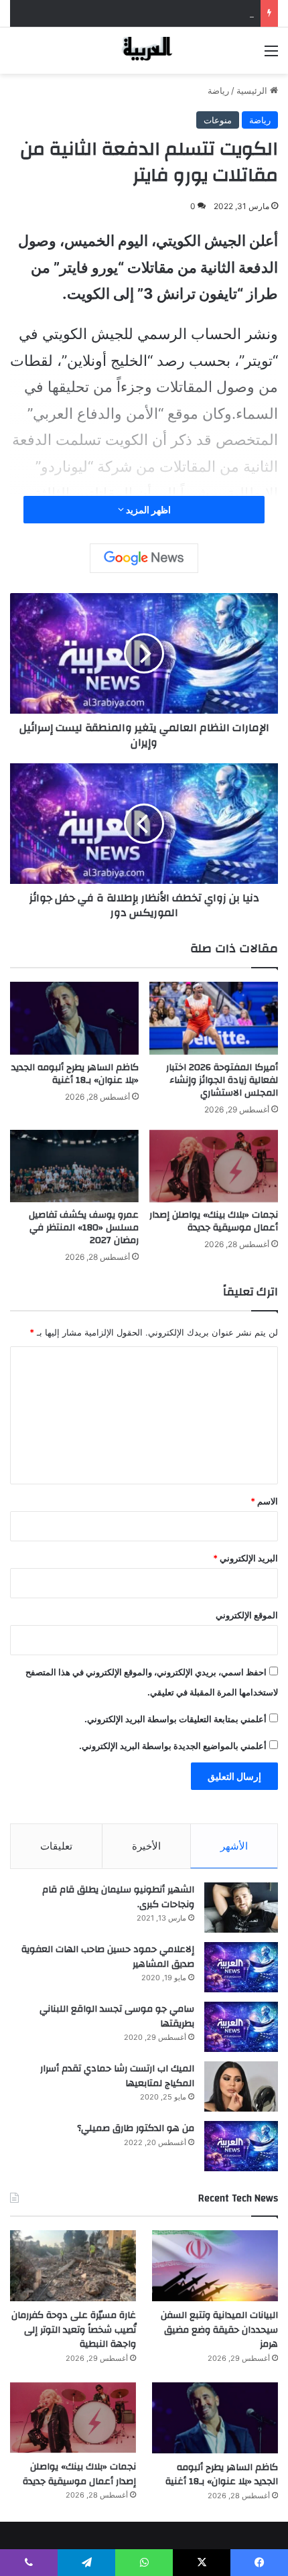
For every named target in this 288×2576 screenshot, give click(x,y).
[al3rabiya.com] (144, 51)
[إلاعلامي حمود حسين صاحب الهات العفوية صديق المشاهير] (241, 1967)
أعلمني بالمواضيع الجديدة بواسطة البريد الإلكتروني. (173, 1746)
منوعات (218, 120)
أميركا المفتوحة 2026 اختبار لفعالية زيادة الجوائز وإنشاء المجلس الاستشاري (222, 1080)
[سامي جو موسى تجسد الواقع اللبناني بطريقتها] (241, 2027)
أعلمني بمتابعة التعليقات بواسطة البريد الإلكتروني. (175, 1719)
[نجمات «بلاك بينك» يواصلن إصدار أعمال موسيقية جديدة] (214, 1166)
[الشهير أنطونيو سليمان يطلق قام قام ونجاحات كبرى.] (241, 1908)
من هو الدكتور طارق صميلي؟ (136, 2128)
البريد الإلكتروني (245, 1558)
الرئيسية (253, 90)
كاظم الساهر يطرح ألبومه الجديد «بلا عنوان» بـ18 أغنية (75, 1074)
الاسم (264, 1501)
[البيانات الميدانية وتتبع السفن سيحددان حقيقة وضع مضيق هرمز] (215, 2266)
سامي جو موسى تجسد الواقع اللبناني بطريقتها (117, 2016)
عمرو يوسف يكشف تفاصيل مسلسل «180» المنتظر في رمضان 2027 (84, 1228)
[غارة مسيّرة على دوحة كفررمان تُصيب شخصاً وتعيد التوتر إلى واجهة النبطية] (73, 2266)
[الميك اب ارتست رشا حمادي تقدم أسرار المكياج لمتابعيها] (241, 2086)
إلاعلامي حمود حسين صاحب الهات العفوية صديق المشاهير (108, 1957)
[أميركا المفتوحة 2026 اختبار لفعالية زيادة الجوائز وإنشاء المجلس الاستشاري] (214, 1018)
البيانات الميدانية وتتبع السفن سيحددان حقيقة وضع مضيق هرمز (137, 13)
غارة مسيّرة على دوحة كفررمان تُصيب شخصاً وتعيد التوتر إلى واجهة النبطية (74, 2330)
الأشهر (234, 1846)
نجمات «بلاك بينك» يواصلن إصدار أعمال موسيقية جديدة (214, 1221)
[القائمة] (271, 55)
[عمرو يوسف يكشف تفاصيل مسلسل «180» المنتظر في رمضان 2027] (74, 1166)
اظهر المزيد (147, 510)
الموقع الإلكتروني (247, 1615)
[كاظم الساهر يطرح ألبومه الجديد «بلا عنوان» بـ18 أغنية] (74, 1018)
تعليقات (56, 1846)
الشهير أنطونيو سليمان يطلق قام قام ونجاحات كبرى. (118, 1897)
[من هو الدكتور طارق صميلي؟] (241, 2146)
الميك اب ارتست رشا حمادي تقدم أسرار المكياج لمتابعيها (117, 2076)
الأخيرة (146, 1846)
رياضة (218, 90)
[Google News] (144, 558)
